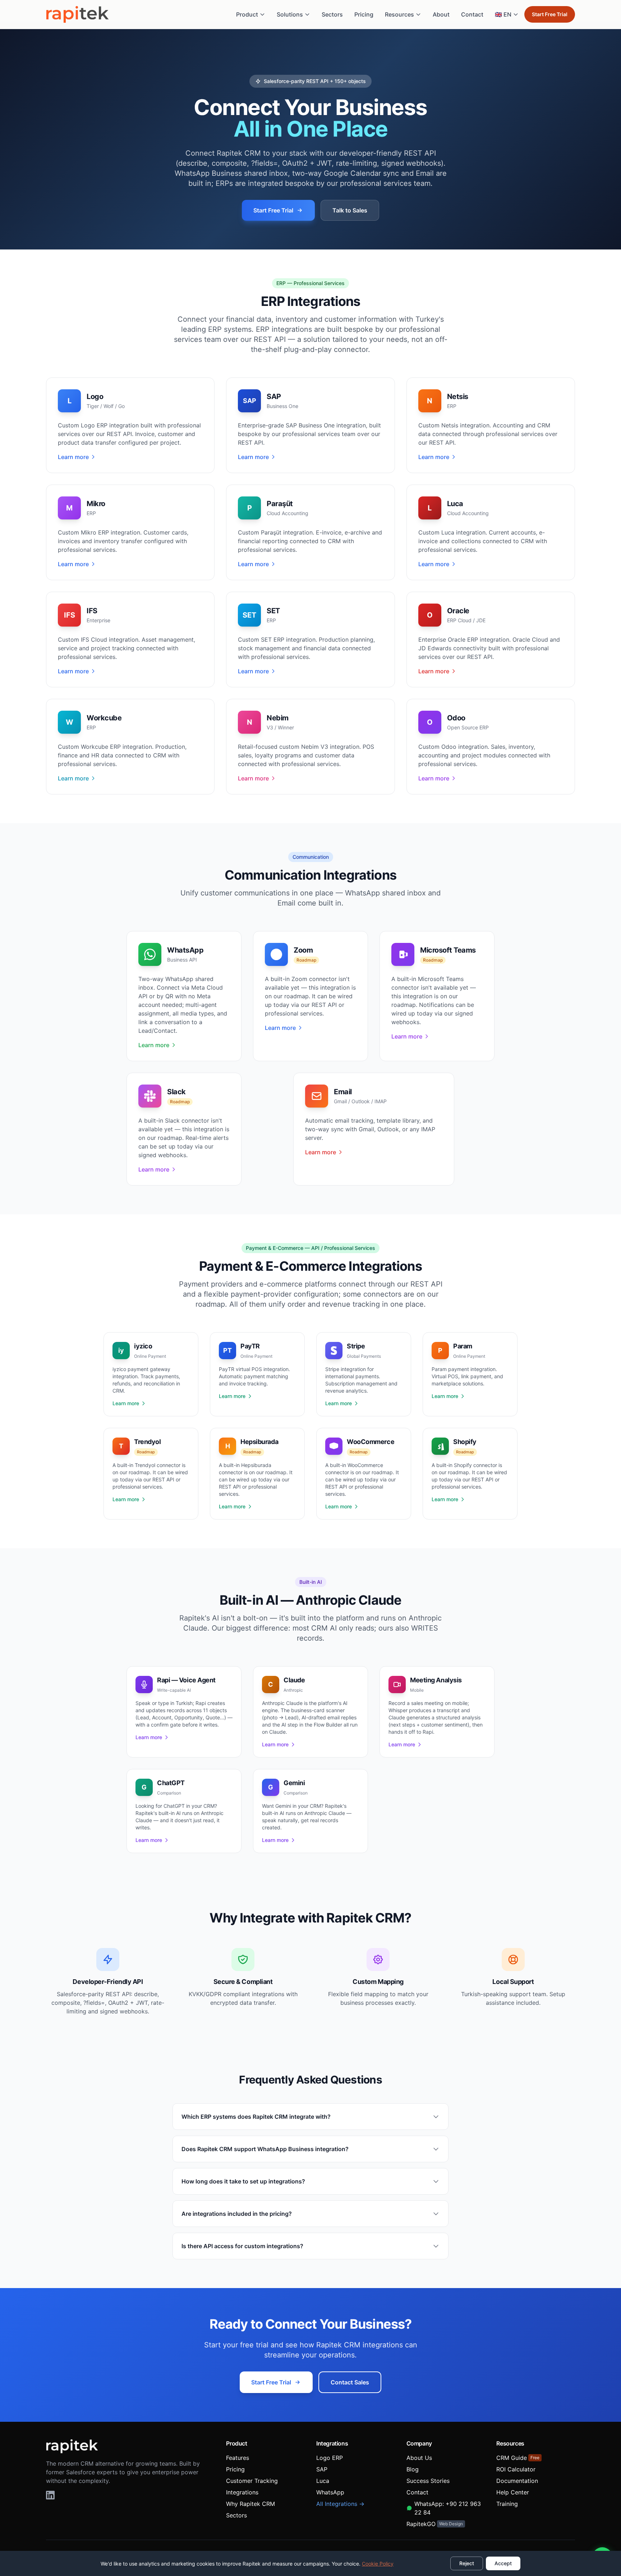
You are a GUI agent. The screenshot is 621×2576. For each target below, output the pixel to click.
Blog (413, 2469)
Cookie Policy (378, 2564)
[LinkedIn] (50, 2495)
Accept (503, 2563)
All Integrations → (340, 2504)
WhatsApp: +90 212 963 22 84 (448, 2508)
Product (247, 14)
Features (238, 2458)
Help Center (513, 2492)
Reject (467, 2563)
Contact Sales (350, 2382)
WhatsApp (330, 2492)
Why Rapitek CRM (250, 2504)
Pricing (364, 14)
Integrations (242, 2492)
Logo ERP (330, 2458)
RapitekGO (435, 2524)
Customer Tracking (252, 2481)
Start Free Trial (550, 14)
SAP (322, 2469)
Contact (472, 14)
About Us (419, 2458)
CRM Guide (518, 2458)
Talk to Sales (350, 210)
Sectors (332, 14)
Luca (323, 2481)
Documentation (517, 2481)
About (441, 14)
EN (503, 14)
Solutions (290, 14)
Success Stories (428, 2481)
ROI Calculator (516, 2469)
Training (507, 2504)
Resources (399, 14)
